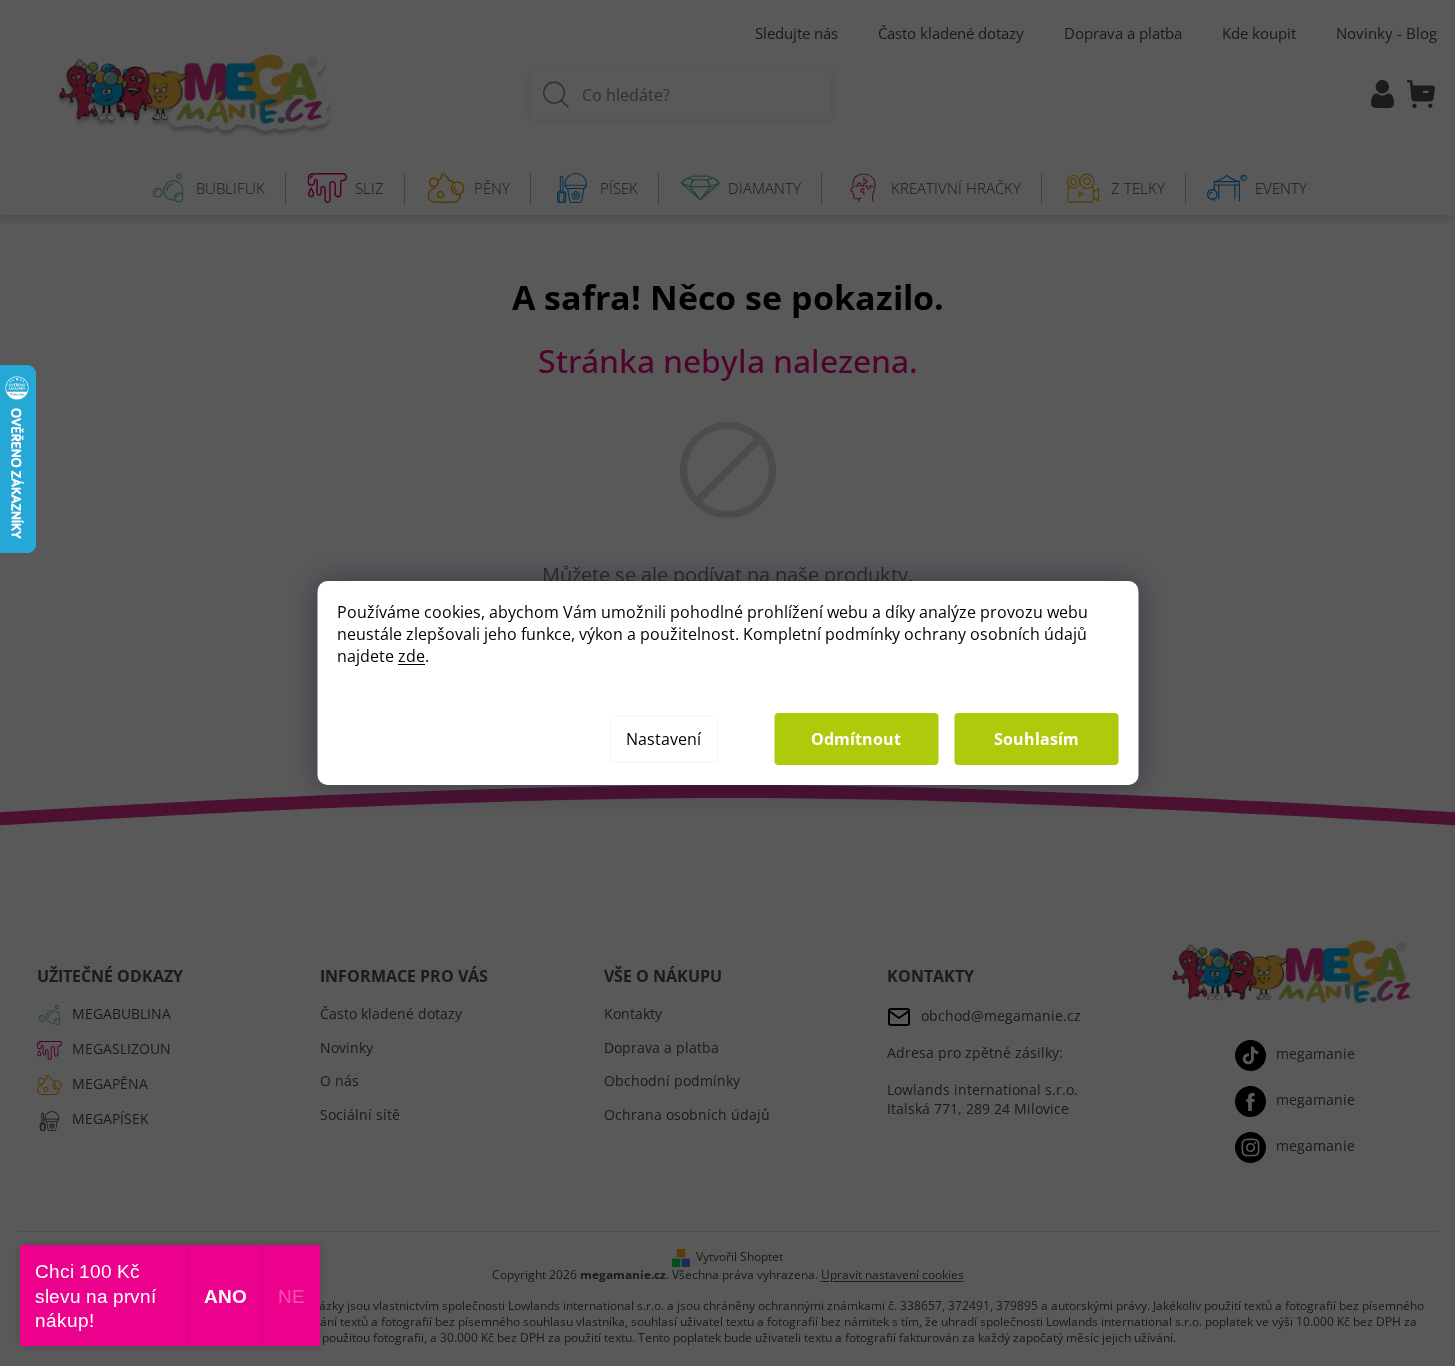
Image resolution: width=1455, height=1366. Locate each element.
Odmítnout (856, 739)
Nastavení (663, 739)
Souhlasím (1036, 739)
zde (411, 656)
